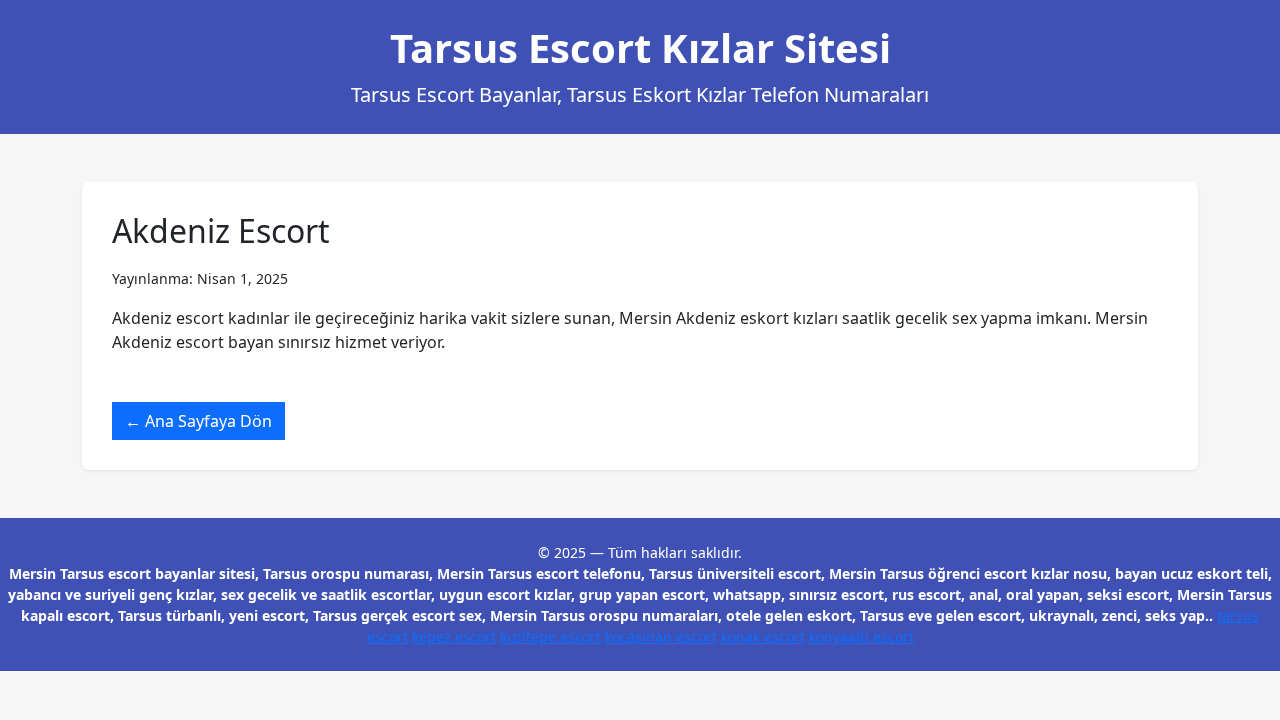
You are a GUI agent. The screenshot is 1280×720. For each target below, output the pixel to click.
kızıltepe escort (550, 636)
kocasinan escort (661, 636)
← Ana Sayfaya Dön (198, 421)
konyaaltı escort (861, 636)
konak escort (763, 636)
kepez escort (454, 636)
